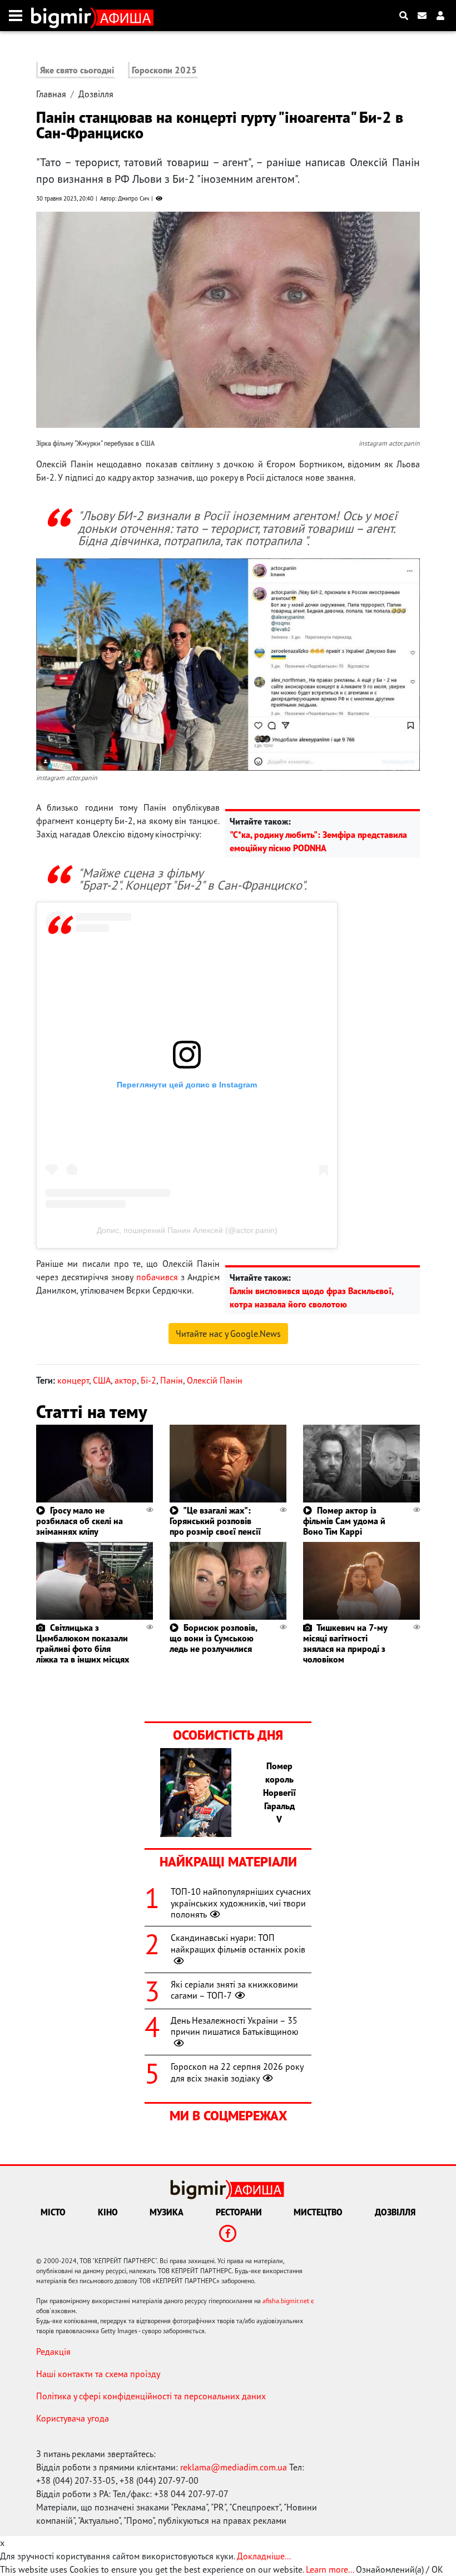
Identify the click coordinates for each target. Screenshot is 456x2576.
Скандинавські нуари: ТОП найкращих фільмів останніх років (238, 1943)
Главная (51, 94)
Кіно (108, 2212)
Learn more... (330, 2569)
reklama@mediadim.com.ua (234, 2467)
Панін (172, 1380)
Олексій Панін (215, 1380)
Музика (167, 2212)
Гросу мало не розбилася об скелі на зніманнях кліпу (80, 1521)
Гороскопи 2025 (164, 70)
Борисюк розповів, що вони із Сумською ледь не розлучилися (213, 1638)
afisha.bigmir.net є (288, 2301)
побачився (157, 1277)
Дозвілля (96, 94)
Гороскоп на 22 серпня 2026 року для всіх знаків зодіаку (237, 2072)
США (102, 1380)
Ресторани (239, 2212)
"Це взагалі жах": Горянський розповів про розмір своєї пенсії (215, 1521)
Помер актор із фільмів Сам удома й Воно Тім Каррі (344, 1521)
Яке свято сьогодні (77, 70)
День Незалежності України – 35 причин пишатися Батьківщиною (235, 2026)
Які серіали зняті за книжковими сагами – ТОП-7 (234, 1990)
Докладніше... (264, 2556)
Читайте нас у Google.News (228, 1334)
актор (126, 1380)
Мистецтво (318, 2212)
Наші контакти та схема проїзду (98, 2374)
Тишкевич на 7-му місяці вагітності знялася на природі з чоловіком (345, 1644)
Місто (53, 2212)
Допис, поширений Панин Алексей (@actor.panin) (187, 1230)
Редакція (53, 2352)
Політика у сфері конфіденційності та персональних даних (151, 2396)
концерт (73, 1380)
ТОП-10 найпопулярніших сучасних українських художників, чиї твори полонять (241, 1903)
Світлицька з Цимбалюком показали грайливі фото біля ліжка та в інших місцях (83, 1644)
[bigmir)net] (64, 16)
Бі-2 (148, 1380)
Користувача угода (73, 2418)
